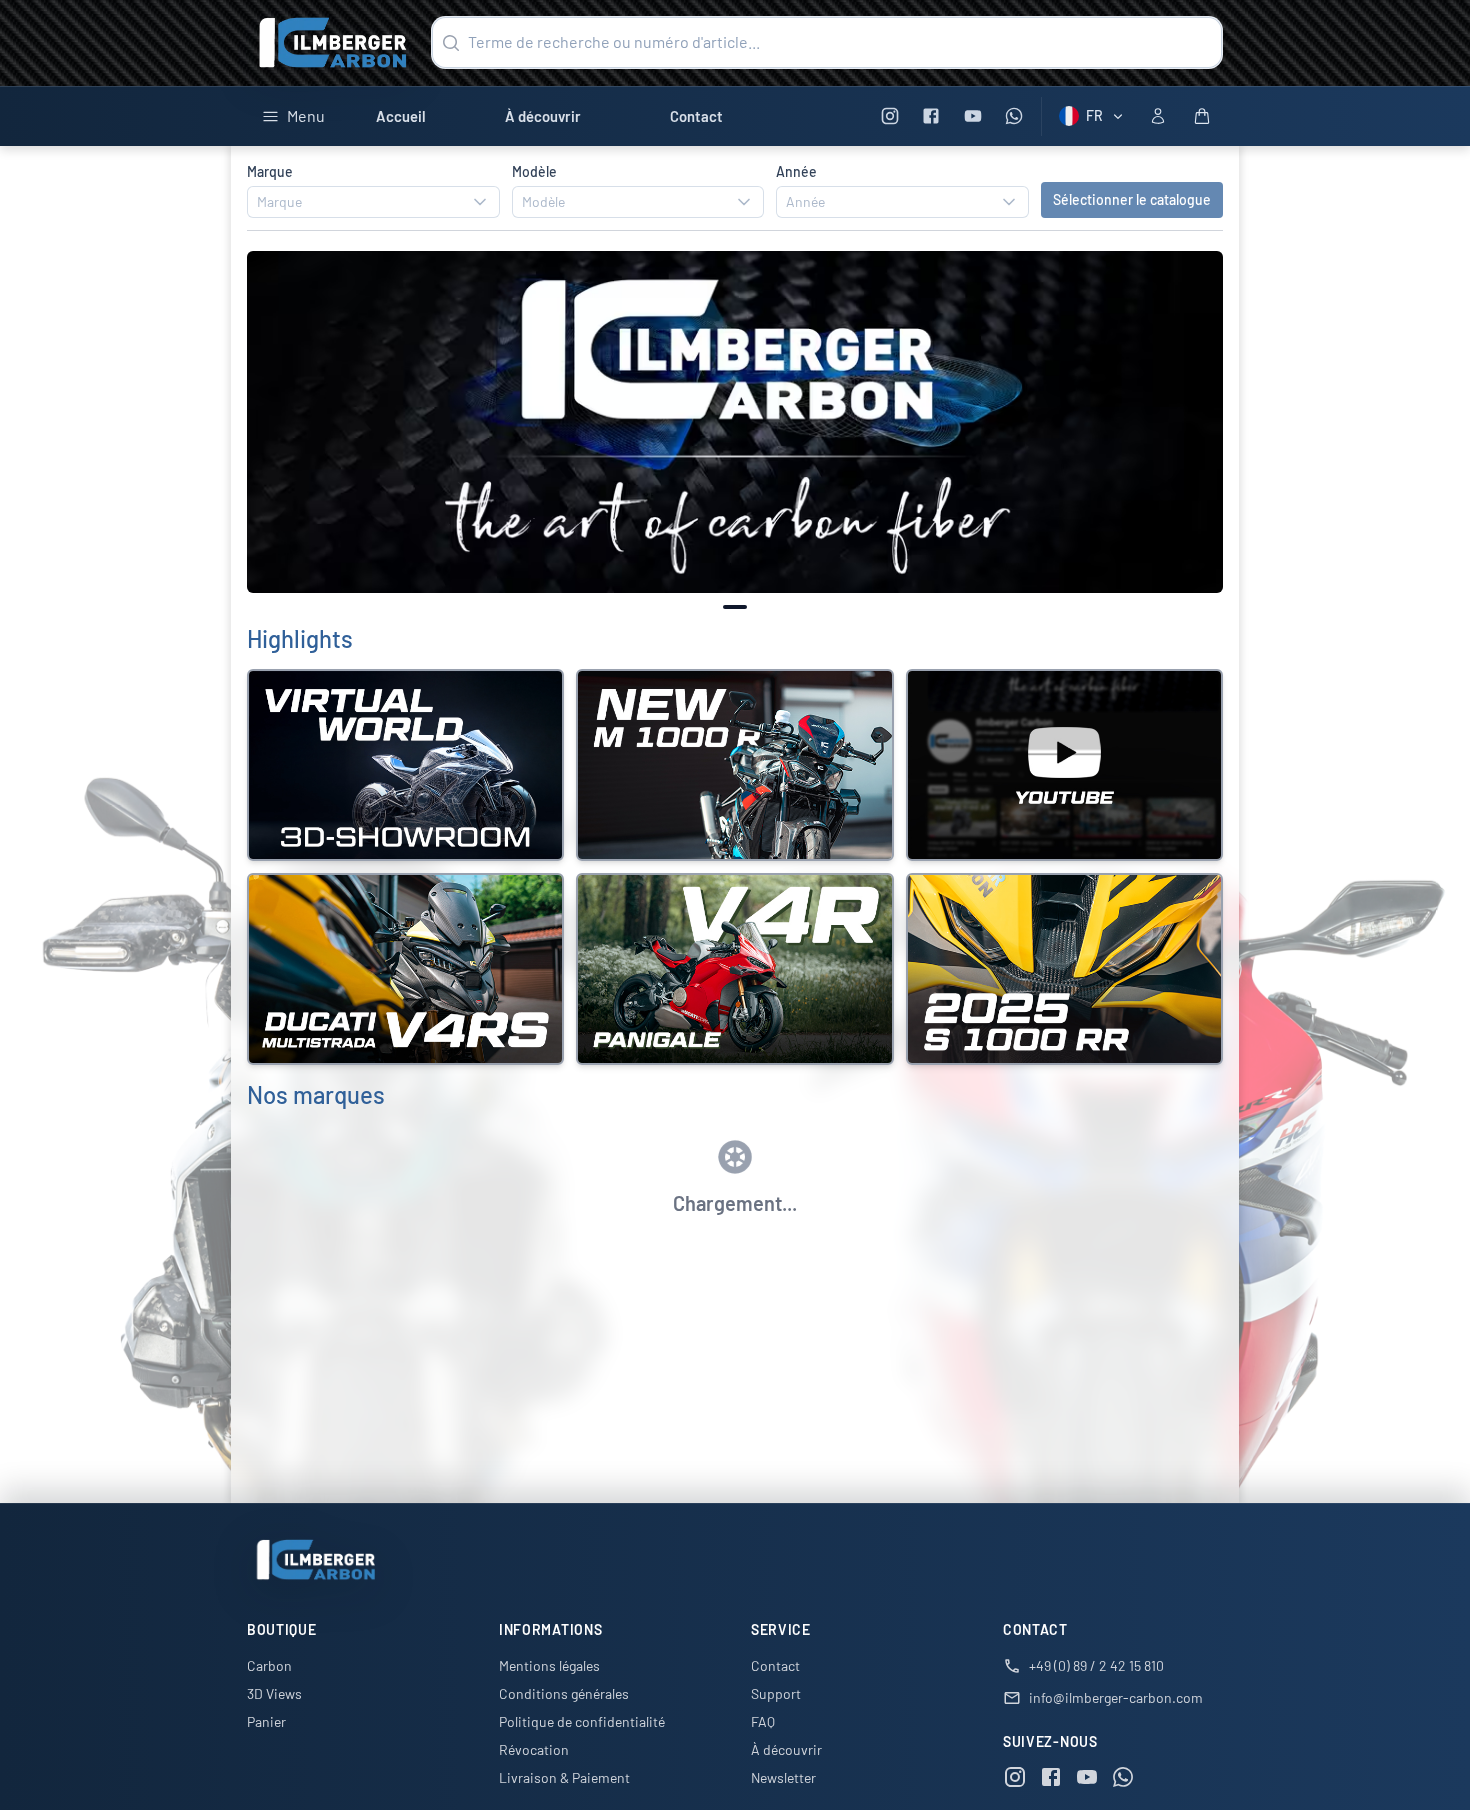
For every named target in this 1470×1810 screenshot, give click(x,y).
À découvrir (543, 116)
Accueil (401, 116)
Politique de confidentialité (582, 1721)
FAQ (763, 1721)
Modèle (534, 171)
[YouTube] (972, 116)
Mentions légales (549, 1665)
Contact (696, 116)
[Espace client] (1158, 116)
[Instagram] (889, 116)
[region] (735, 422)
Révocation (534, 1749)
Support (776, 1693)
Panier (266, 1721)
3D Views (274, 1693)
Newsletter (783, 1777)
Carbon (269, 1665)
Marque (270, 171)
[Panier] (1202, 116)
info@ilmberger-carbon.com (1116, 1697)
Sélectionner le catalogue (1132, 199)
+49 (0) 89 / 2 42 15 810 (1096, 1665)
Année (796, 171)
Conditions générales (564, 1693)
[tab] (735, 607)
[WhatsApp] (1014, 116)
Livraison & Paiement (564, 1777)
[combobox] (373, 202)
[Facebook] (931, 116)
